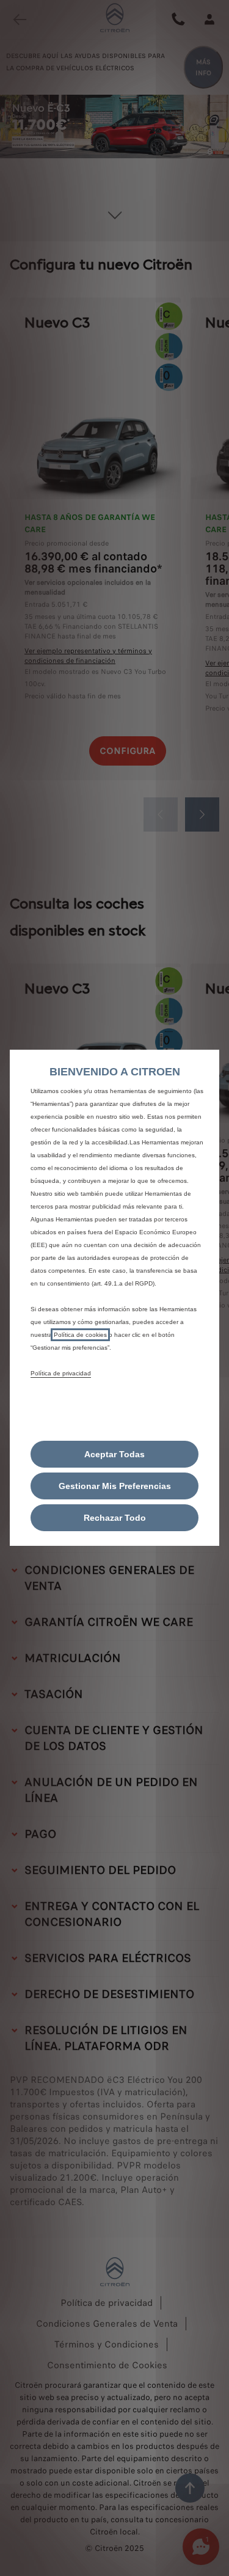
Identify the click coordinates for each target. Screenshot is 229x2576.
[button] (114, 1486)
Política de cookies (80, 1335)
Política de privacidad (61, 1373)
